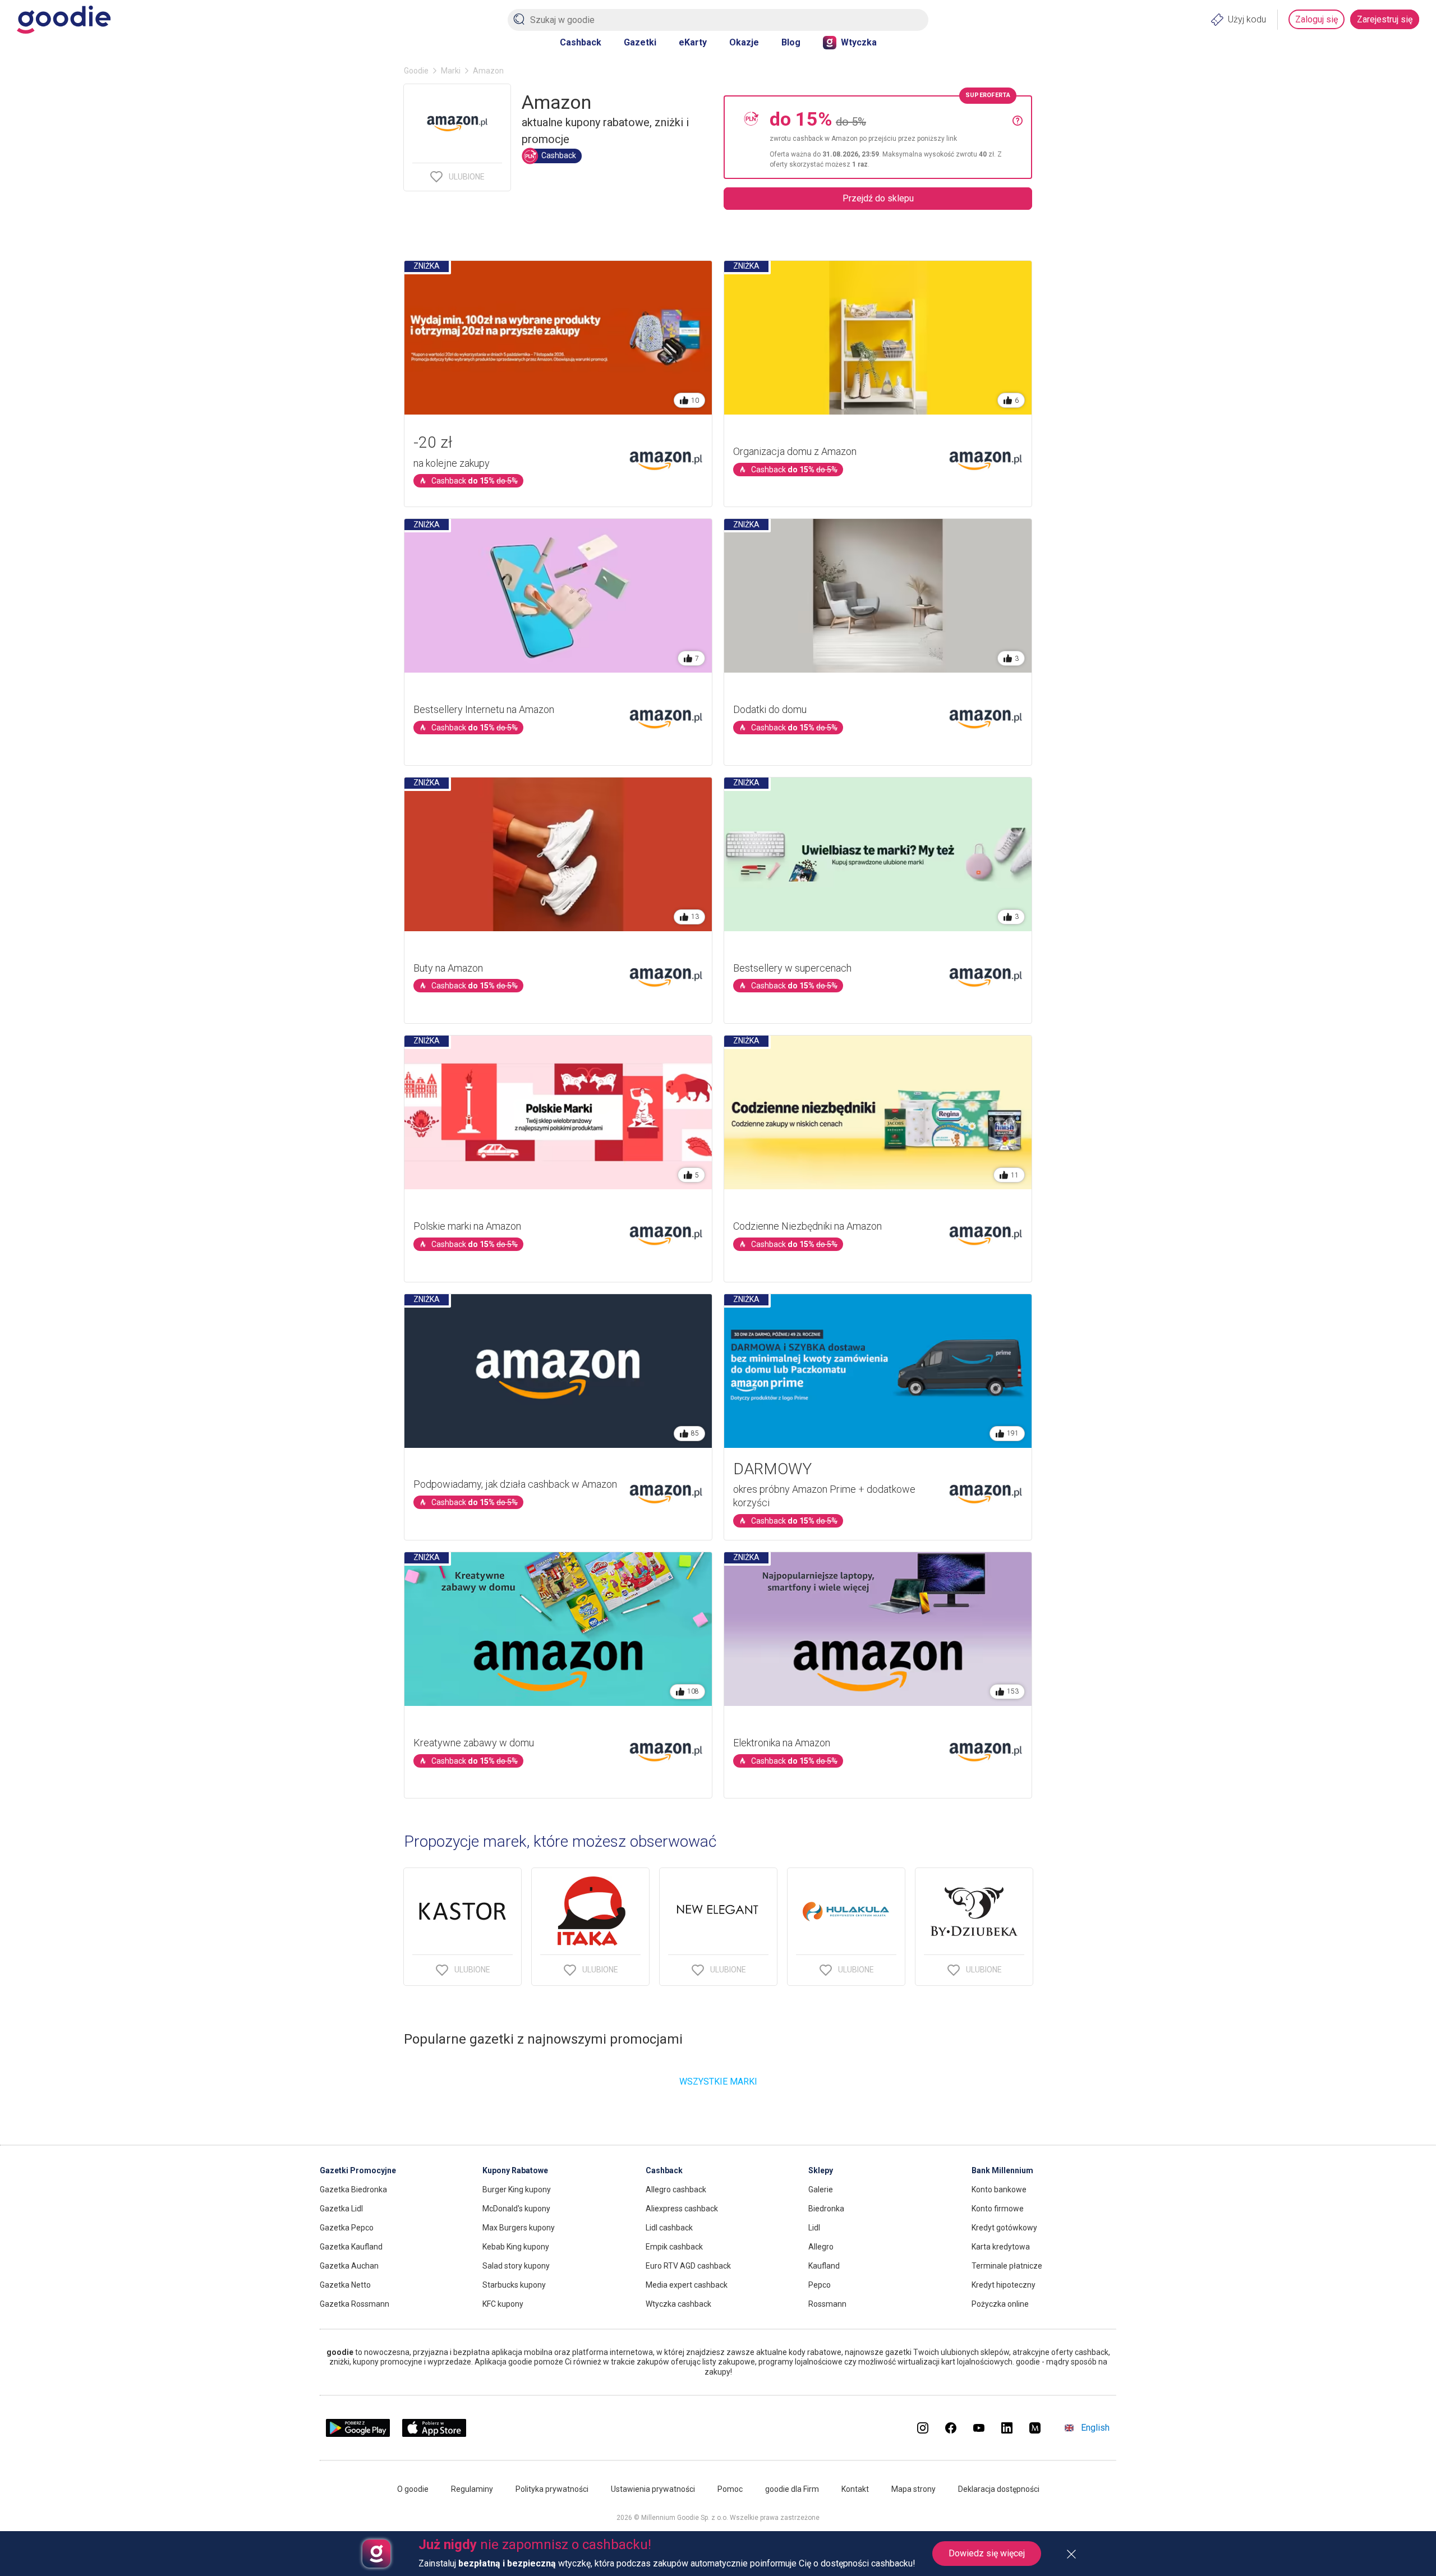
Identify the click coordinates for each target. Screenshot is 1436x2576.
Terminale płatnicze (1007, 2266)
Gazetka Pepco (347, 2228)
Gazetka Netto (345, 2285)
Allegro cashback (676, 2189)
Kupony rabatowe (515, 2170)
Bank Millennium (1002, 2170)
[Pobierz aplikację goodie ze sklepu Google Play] (358, 2434)
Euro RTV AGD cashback (688, 2266)
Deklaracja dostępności (999, 2489)
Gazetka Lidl (341, 2209)
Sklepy (821, 2170)
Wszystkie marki (718, 2081)
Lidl (814, 2228)
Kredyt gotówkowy (1004, 2228)
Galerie (821, 2189)
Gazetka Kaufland (351, 2247)
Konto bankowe (999, 2189)
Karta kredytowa (1001, 2247)
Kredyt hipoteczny (1004, 2285)
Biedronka (826, 2209)
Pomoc (730, 2489)
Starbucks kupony (514, 2285)
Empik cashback (674, 2247)
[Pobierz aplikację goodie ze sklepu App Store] (434, 2434)
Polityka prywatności (552, 2489)
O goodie (413, 2489)
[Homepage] (64, 20)
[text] (891, 137)
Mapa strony (913, 2489)
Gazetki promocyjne (358, 2170)
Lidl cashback (669, 2228)
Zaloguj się (1317, 19)
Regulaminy (472, 2489)
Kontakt (855, 2489)
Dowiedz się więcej (987, 2553)
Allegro (821, 2247)
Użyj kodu (1247, 19)
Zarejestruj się (1385, 19)
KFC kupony (503, 2304)
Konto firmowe (998, 2209)
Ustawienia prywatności (653, 2489)
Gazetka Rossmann (355, 2304)
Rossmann (827, 2304)
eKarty (693, 42)
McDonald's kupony (516, 2209)
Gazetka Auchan (349, 2266)
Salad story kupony (516, 2266)
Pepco (820, 2285)
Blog (791, 42)
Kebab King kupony (516, 2247)
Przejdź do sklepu (878, 198)
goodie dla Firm (792, 2489)
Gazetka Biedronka (353, 2189)
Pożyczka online (1000, 2304)
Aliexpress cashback (682, 2209)
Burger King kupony (517, 2189)
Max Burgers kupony (519, 2228)
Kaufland (824, 2266)
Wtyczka (859, 42)
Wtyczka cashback (678, 2304)
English (1095, 2428)
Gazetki (640, 42)
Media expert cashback (687, 2285)
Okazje (744, 42)
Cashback (581, 42)
